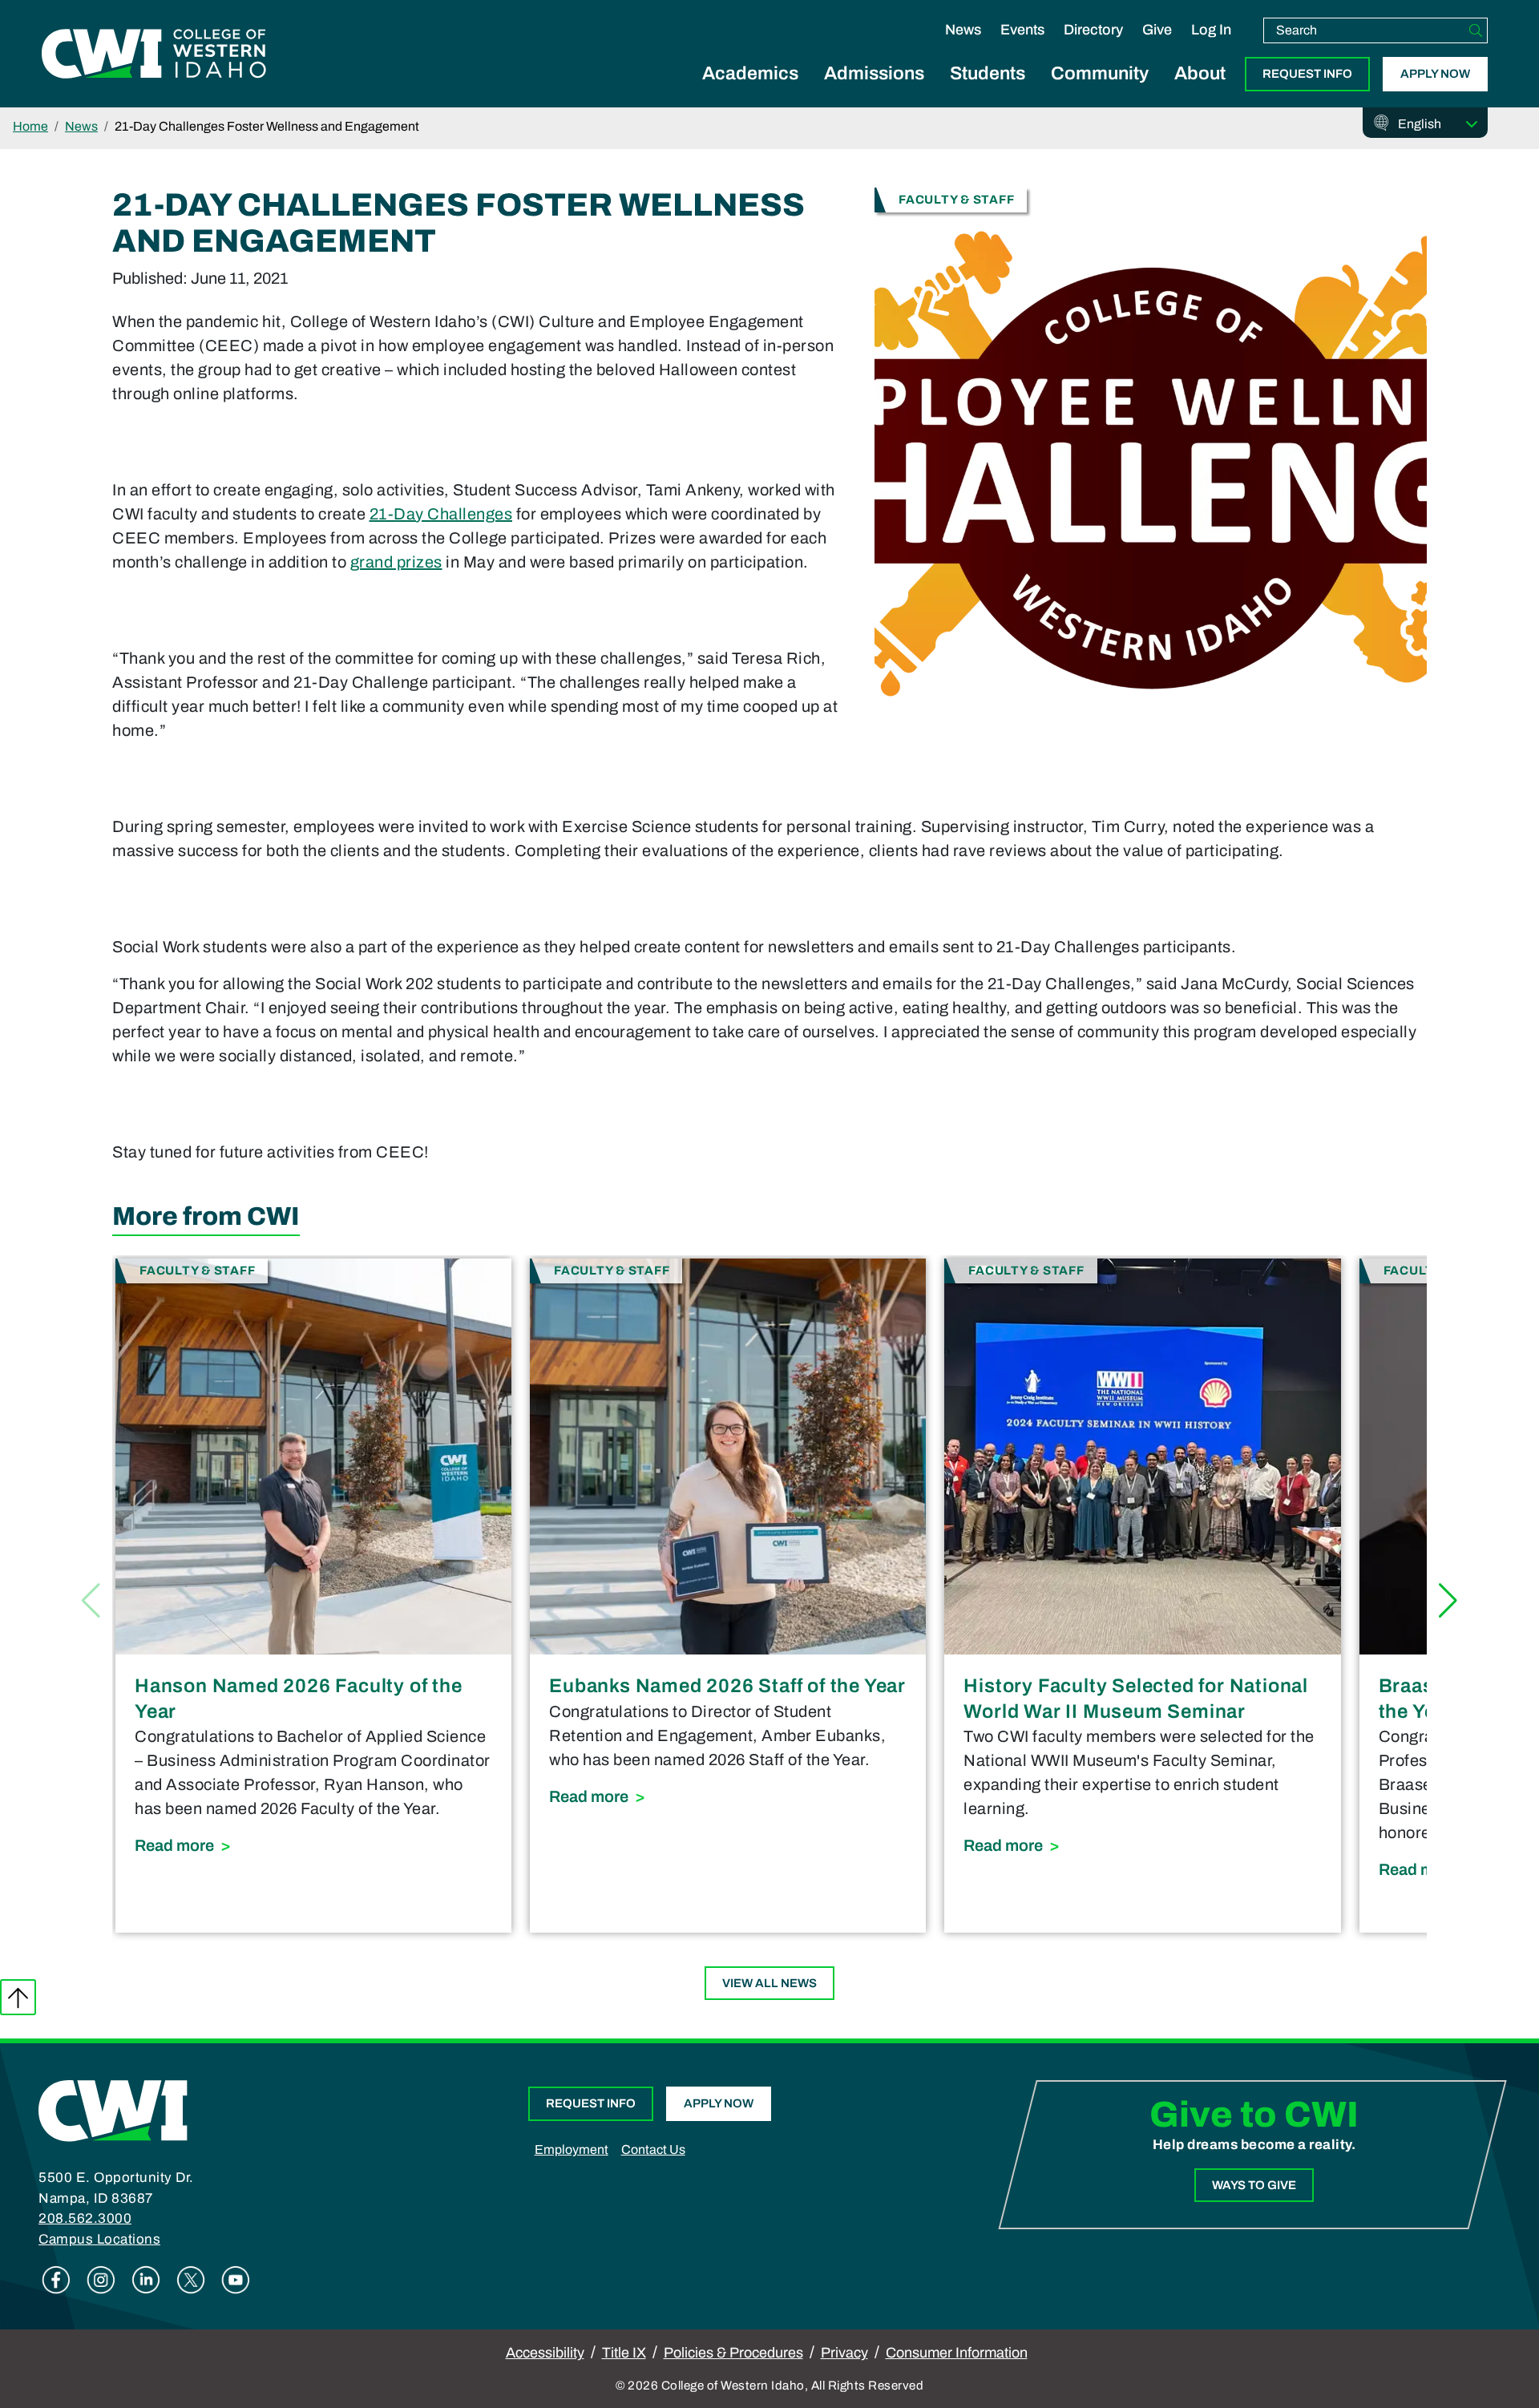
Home (30, 126)
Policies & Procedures (733, 2353)
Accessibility (545, 2353)
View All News (769, 1983)
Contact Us (653, 2149)
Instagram (101, 2280)
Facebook (56, 2280)
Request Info (1307, 74)
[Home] (113, 2110)
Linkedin (146, 2280)
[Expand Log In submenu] (1211, 46)
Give (1157, 30)
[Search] (1476, 30)
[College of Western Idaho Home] (154, 54)
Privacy (844, 2353)
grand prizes (396, 562)
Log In (1211, 30)
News (963, 30)
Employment (572, 2149)
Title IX (624, 2353)
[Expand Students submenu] (988, 91)
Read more (313, 1845)
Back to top (18, 1997)
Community (1100, 73)
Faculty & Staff (956, 199)
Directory (1093, 30)
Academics (750, 73)
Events (1022, 30)
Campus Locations (99, 2239)
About (1200, 73)
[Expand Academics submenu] (750, 91)
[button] (1448, 1601)
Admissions (874, 73)
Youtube (236, 2280)
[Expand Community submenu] (1100, 91)
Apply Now (1435, 74)
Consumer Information (957, 2353)
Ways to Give (1254, 2185)
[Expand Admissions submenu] (875, 91)
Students (988, 73)
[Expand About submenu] (1200, 91)
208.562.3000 (85, 2218)
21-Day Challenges (441, 514)
